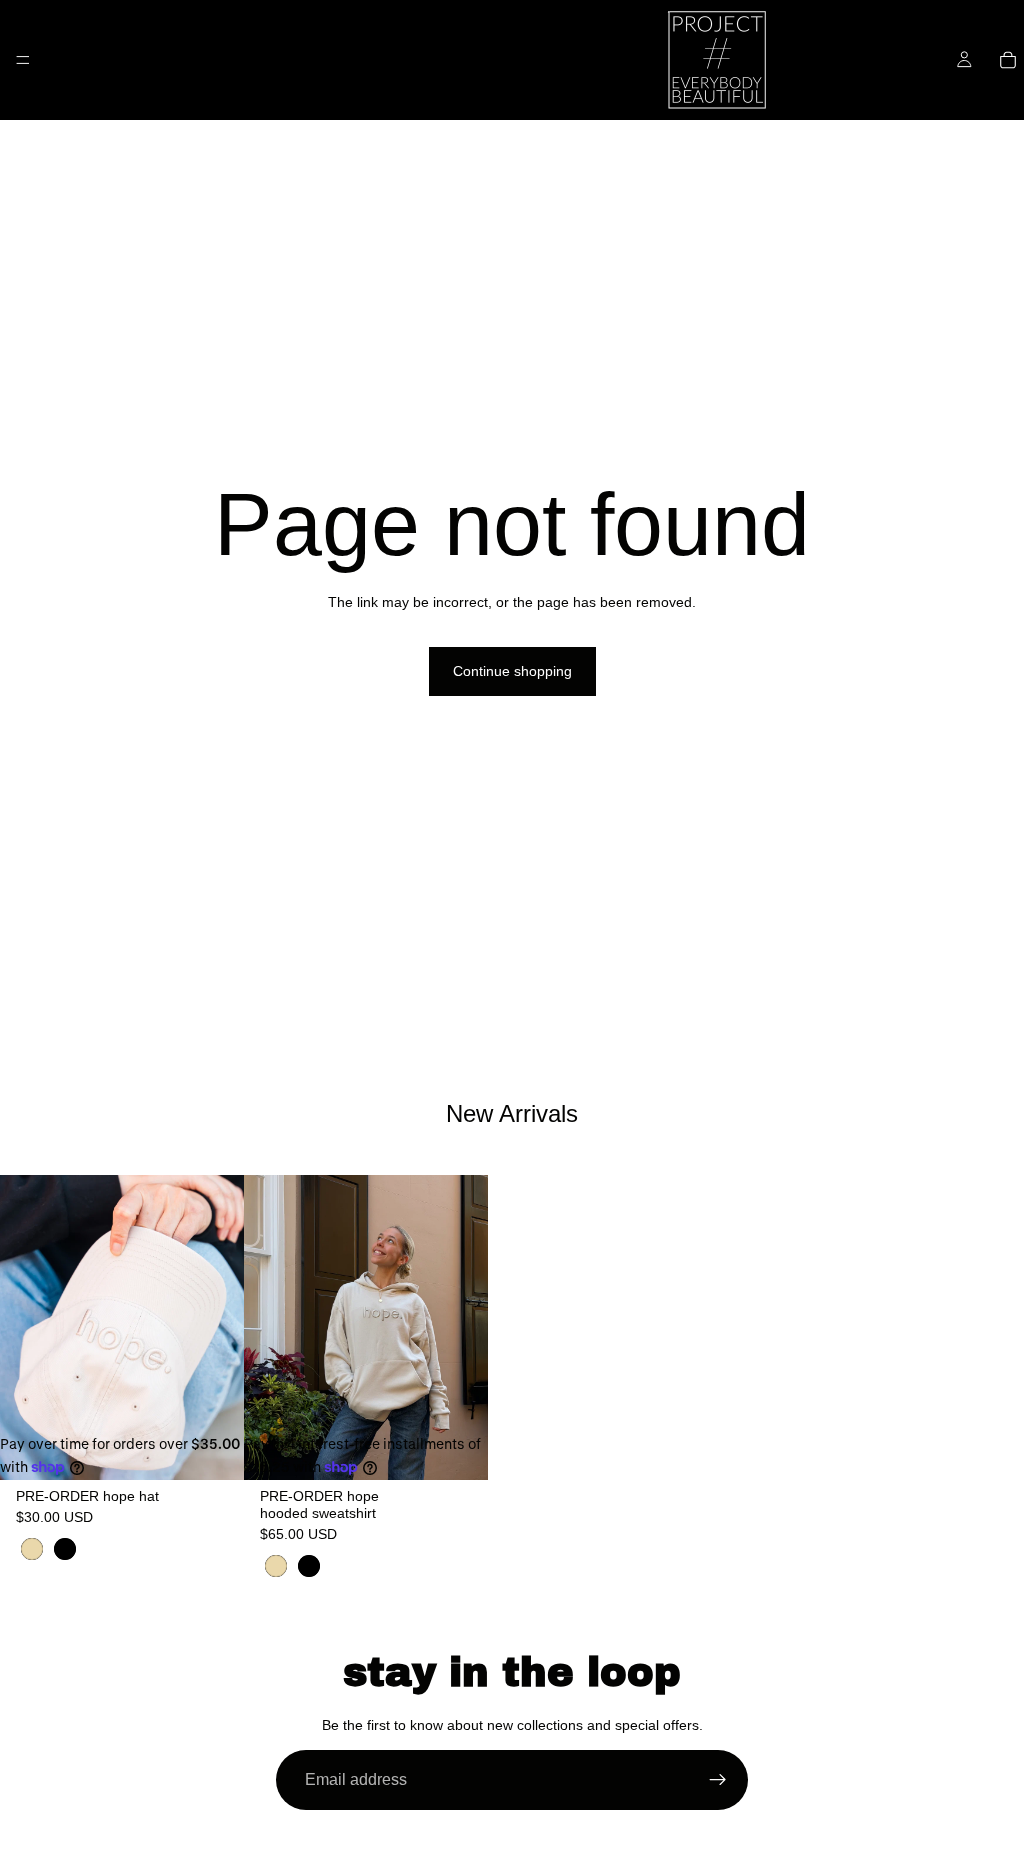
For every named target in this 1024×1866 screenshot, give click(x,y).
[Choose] (213, 1450)
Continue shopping (512, 671)
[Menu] (23, 60)
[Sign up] (718, 1780)
